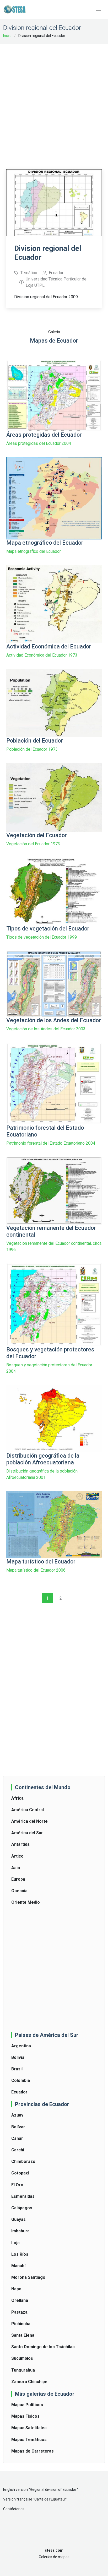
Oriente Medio (26, 1902)
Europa (18, 1879)
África (17, 1798)
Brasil (17, 2069)
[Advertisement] (54, 103)
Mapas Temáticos (29, 2440)
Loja (15, 2243)
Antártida (20, 1844)
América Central (28, 1810)
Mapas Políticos (27, 2405)
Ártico (17, 1856)
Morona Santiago (28, 2277)
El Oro (17, 2185)
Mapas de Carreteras (33, 2451)
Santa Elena (23, 2335)
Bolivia (18, 2057)
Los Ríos (20, 2254)
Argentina (21, 2046)
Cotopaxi (20, 2173)
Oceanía (19, 1891)
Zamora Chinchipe (29, 2382)
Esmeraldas (23, 2196)
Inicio (7, 36)
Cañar (17, 2138)
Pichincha (21, 2324)
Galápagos (22, 2208)
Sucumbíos (22, 2358)
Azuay (17, 2115)
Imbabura (20, 2231)
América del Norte (29, 1821)
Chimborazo (23, 2161)
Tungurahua (23, 2370)
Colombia (21, 2080)
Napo (16, 2289)
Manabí (18, 2266)
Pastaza (19, 2312)
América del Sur (27, 1833)
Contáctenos (14, 2509)
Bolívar (18, 2127)
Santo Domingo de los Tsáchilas (43, 2347)
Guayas (18, 2219)
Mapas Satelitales (29, 2428)
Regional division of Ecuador (53, 2490)
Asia (16, 1868)
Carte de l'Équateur (50, 2499)
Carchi (18, 2150)
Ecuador (19, 2092)
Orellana (20, 2300)
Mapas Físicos (25, 2416)
